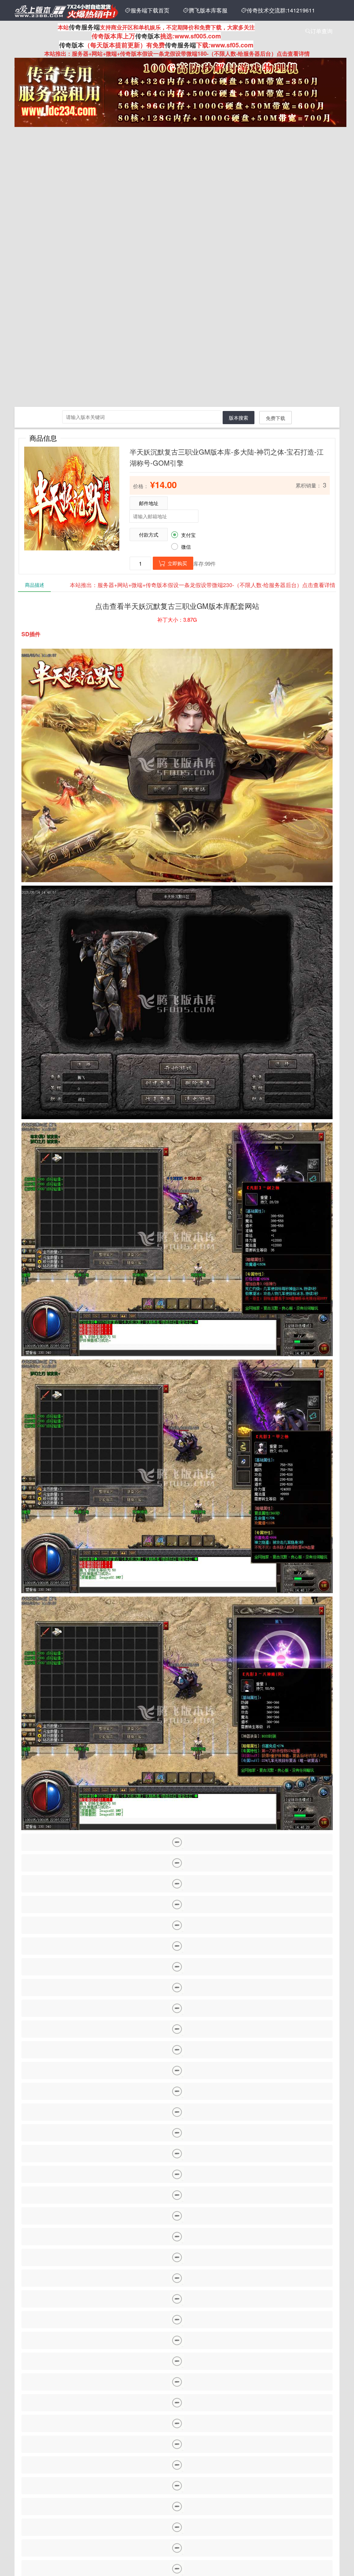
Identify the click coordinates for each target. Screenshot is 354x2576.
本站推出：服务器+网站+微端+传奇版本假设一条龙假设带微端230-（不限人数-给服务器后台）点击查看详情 (203, 585)
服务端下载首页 (147, 10)
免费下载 (276, 418)
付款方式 (149, 535)
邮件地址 (149, 503)
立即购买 (173, 563)
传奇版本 (148, 36)
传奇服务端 (84, 27)
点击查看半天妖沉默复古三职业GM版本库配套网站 (177, 606)
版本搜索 (239, 418)
